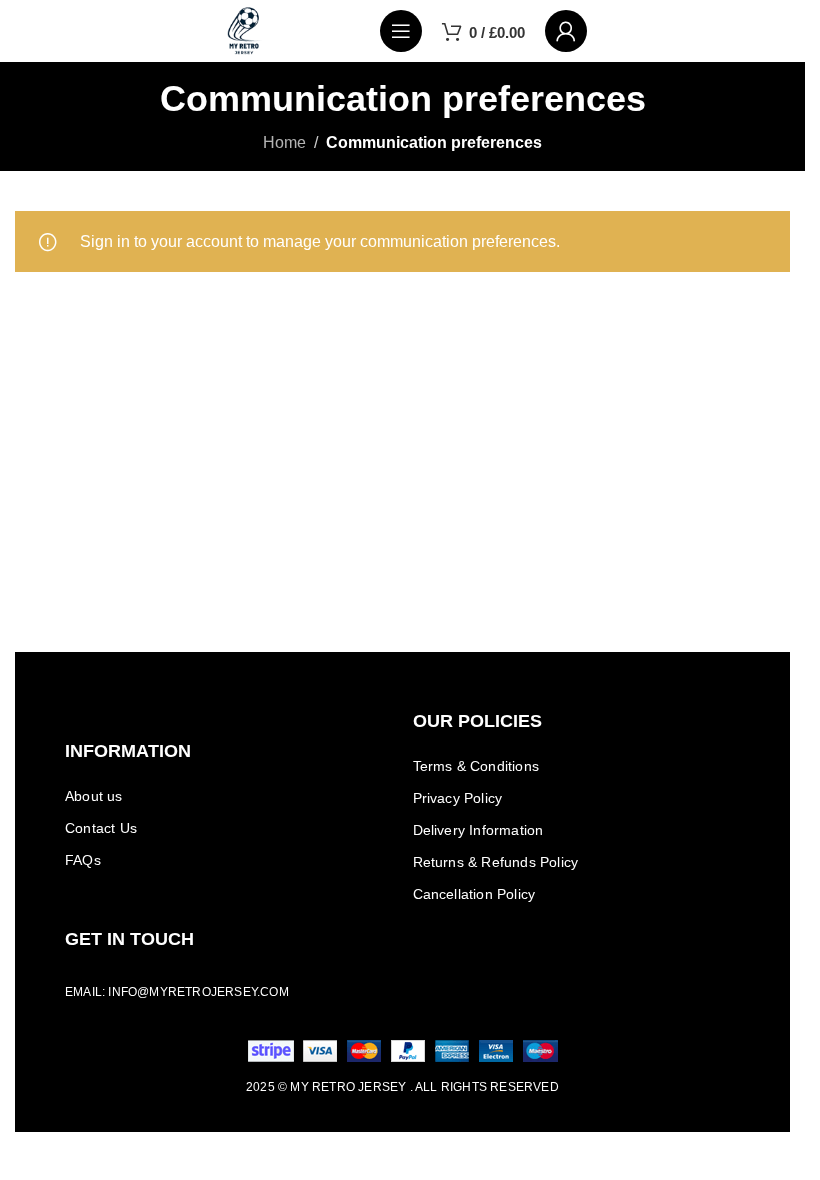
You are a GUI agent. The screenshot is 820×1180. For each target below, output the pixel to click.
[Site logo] (244, 29)
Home (284, 142)
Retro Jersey (359, 1087)
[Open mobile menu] (401, 31)
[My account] (566, 31)
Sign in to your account (161, 241)
